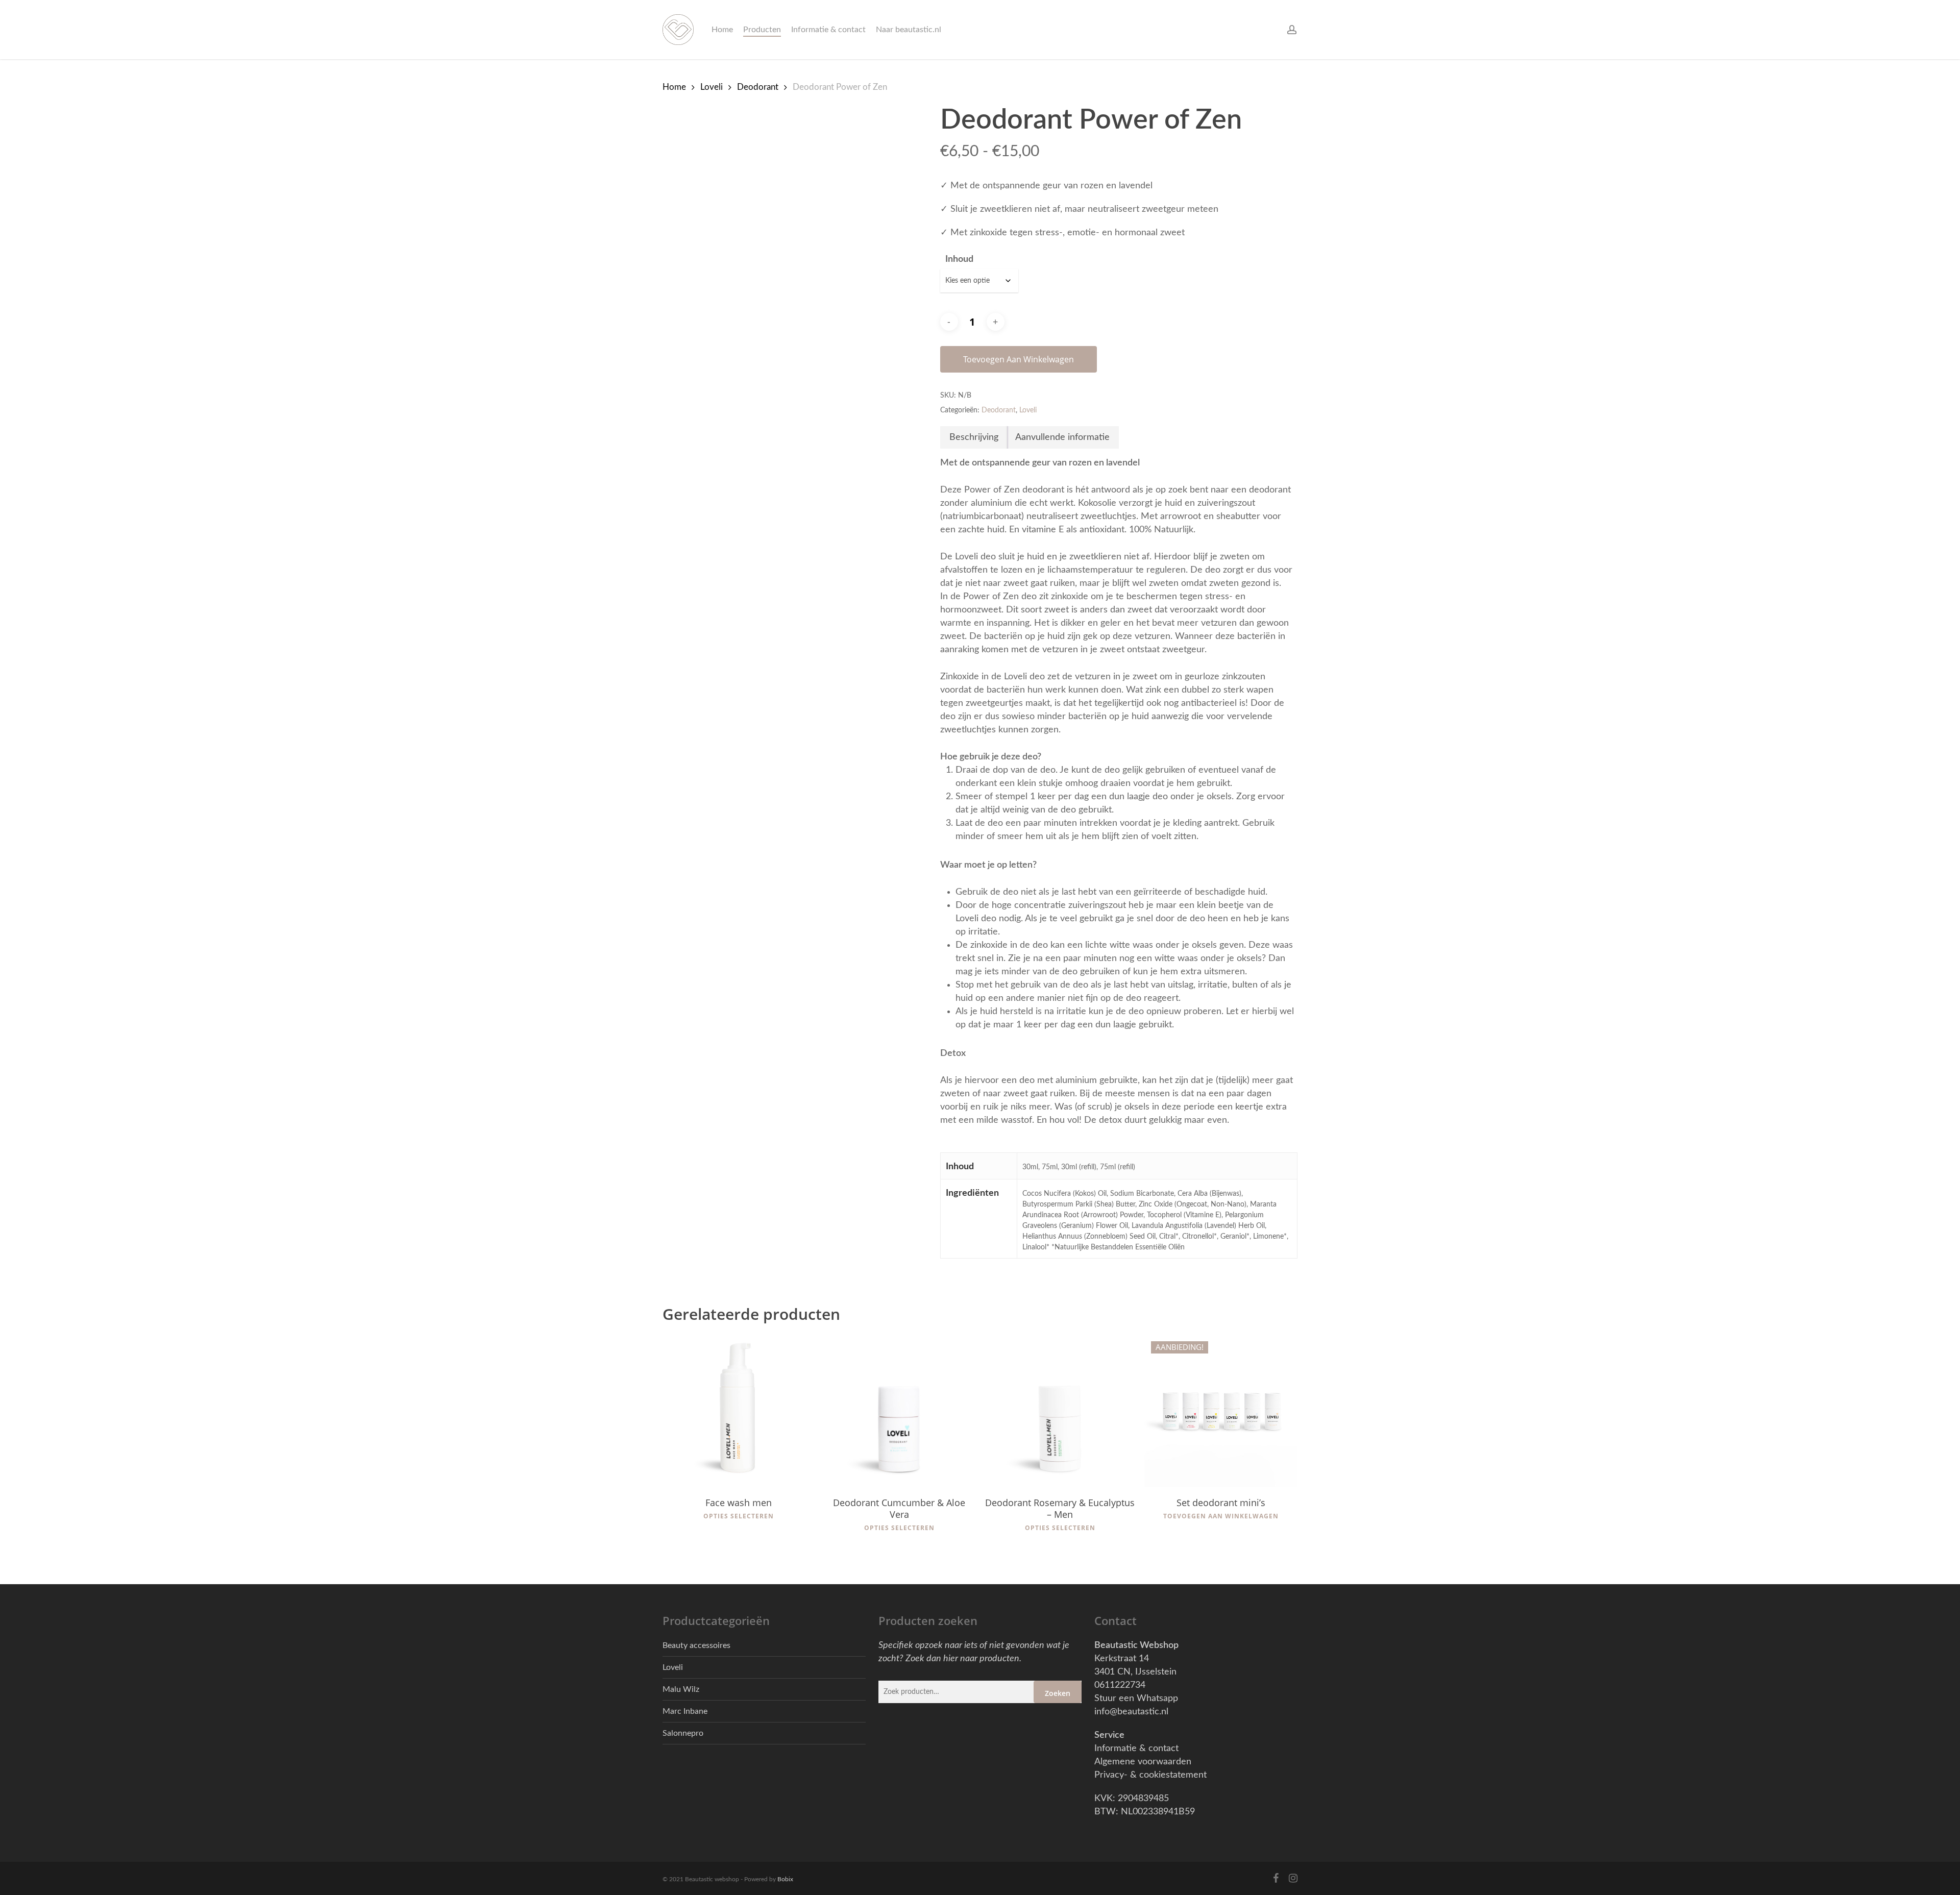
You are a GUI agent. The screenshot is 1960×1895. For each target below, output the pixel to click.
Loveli (712, 87)
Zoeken (1058, 1693)
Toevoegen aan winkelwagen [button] (1221, 1516)
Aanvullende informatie (1062, 437)
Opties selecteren (739, 1516)
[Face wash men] (739, 1411)
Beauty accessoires (696, 1645)
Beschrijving (974, 437)
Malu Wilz (681, 1689)
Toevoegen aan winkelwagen (1019, 359)
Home (674, 87)
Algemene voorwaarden (1143, 1762)
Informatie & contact (1136, 1749)
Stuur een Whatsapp (1136, 1699)
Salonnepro (683, 1733)
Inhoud (959, 259)
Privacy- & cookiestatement (1150, 1775)
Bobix (785, 1879)
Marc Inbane (685, 1711)
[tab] (974, 437)
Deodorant (758, 87)
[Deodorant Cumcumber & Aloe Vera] (899, 1411)
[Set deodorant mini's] (1221, 1411)
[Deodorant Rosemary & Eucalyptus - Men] (1060, 1411)
